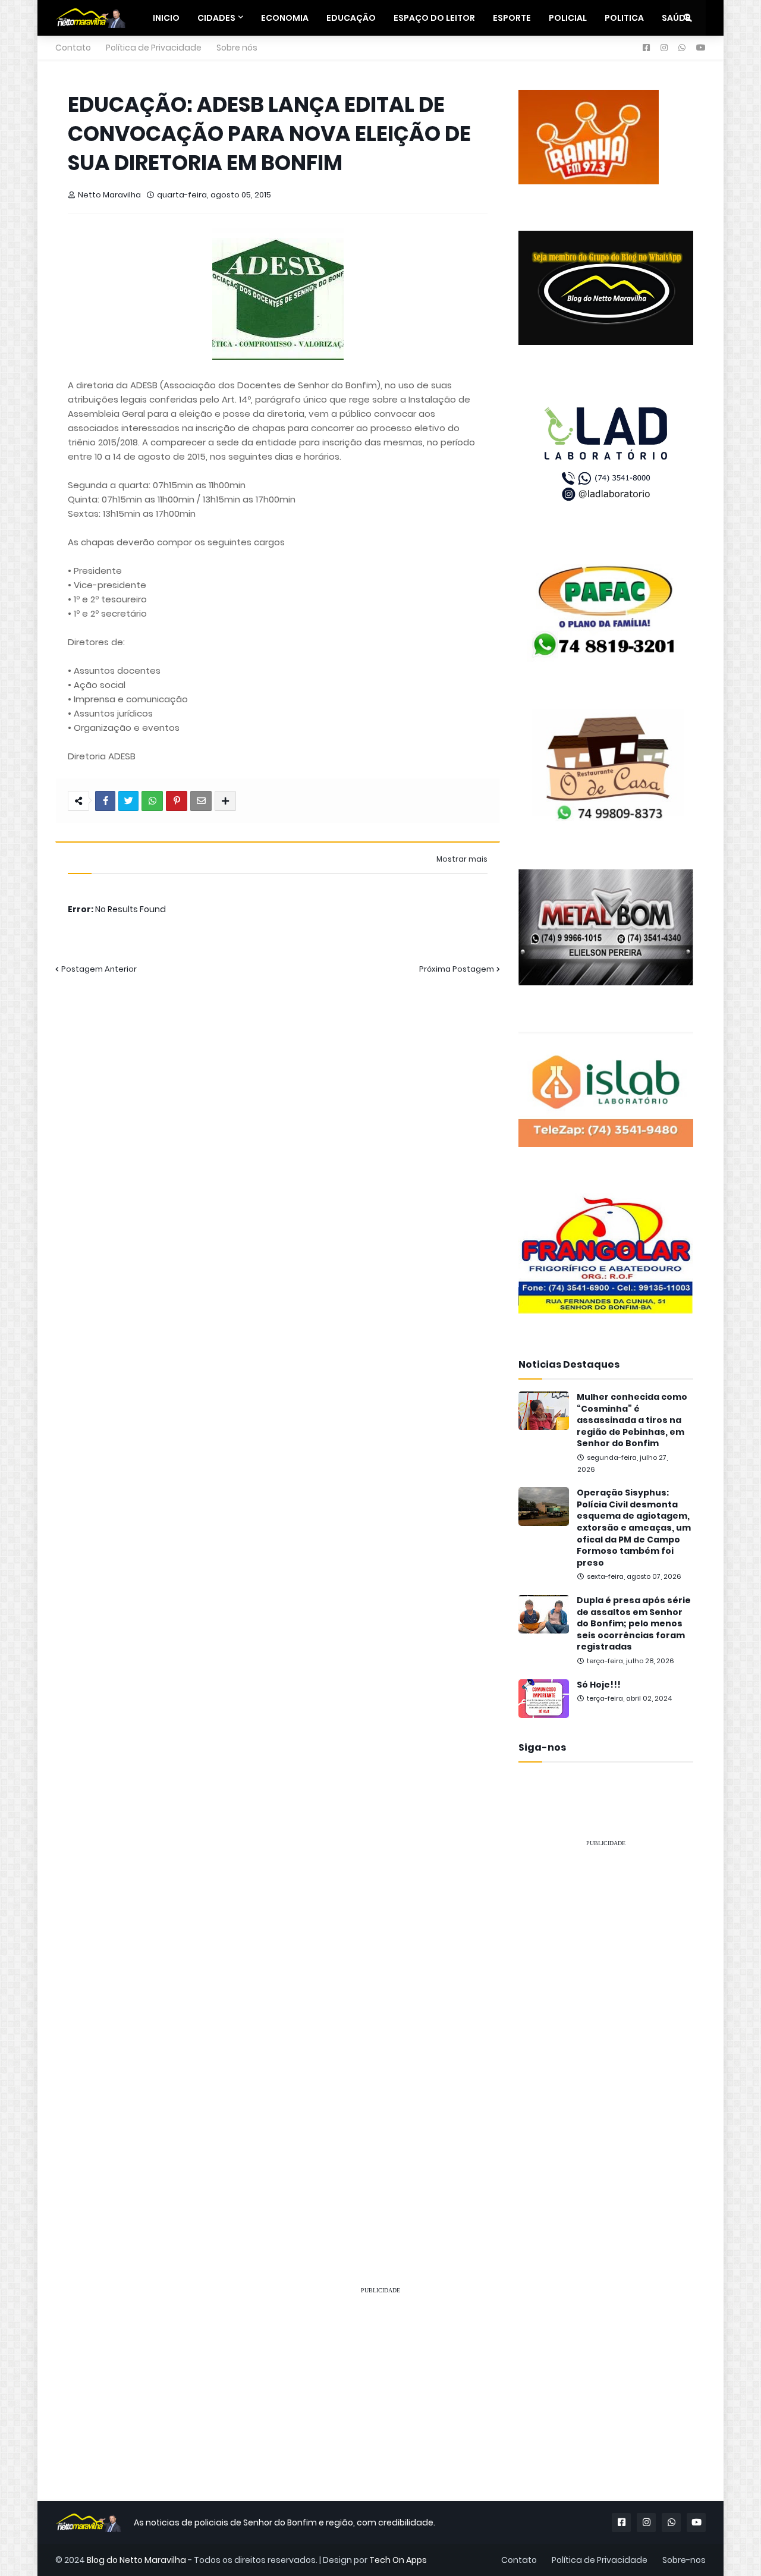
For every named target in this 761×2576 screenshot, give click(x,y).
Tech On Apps (398, 2560)
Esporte (512, 18)
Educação (351, 18)
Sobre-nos (684, 2560)
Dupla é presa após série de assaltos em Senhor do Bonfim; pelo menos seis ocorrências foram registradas (634, 1624)
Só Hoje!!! (599, 1685)
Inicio (166, 18)
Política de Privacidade (154, 48)
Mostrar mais (462, 859)
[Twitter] (128, 801)
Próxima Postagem (457, 969)
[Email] (201, 801)
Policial (568, 18)
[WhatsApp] (152, 801)
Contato (73, 48)
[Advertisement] (606, 2036)
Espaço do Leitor (434, 18)
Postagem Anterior (99, 969)
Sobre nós (237, 48)
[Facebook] (105, 801)
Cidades (216, 18)
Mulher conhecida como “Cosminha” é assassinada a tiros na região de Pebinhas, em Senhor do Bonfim (632, 1420)
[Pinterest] (177, 801)
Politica (624, 18)
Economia (285, 18)
